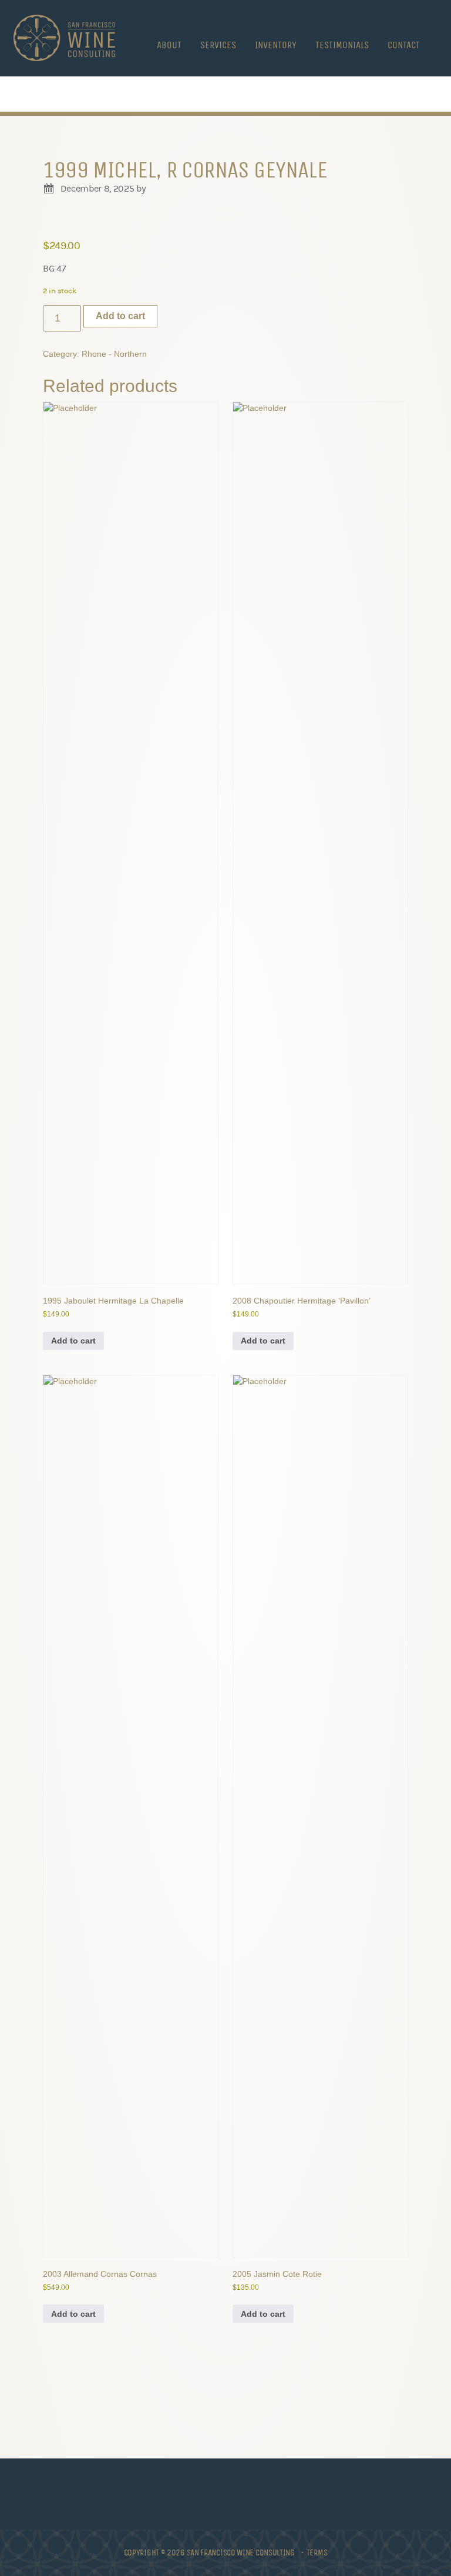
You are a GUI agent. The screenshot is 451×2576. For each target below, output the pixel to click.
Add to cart (120, 316)
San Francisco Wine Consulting (64, 38)
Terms (317, 2552)
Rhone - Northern (114, 354)
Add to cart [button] (73, 1341)
